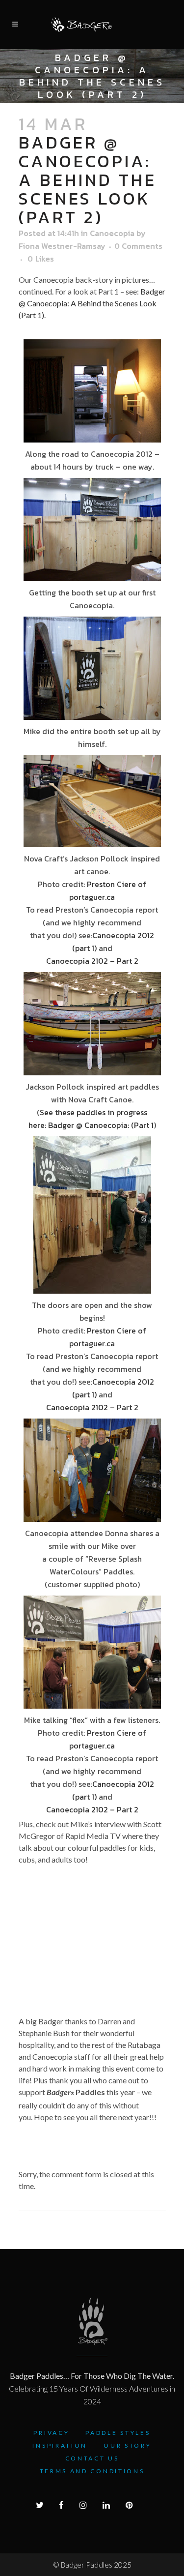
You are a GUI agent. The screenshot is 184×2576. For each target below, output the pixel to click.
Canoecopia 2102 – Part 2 (92, 961)
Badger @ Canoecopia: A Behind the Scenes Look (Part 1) (92, 303)
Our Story (127, 2445)
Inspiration (60, 2445)
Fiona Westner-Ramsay (62, 246)
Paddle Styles (118, 2433)
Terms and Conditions (92, 2471)
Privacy (51, 2433)
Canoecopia (112, 233)
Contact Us (92, 2458)
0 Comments (138, 246)
